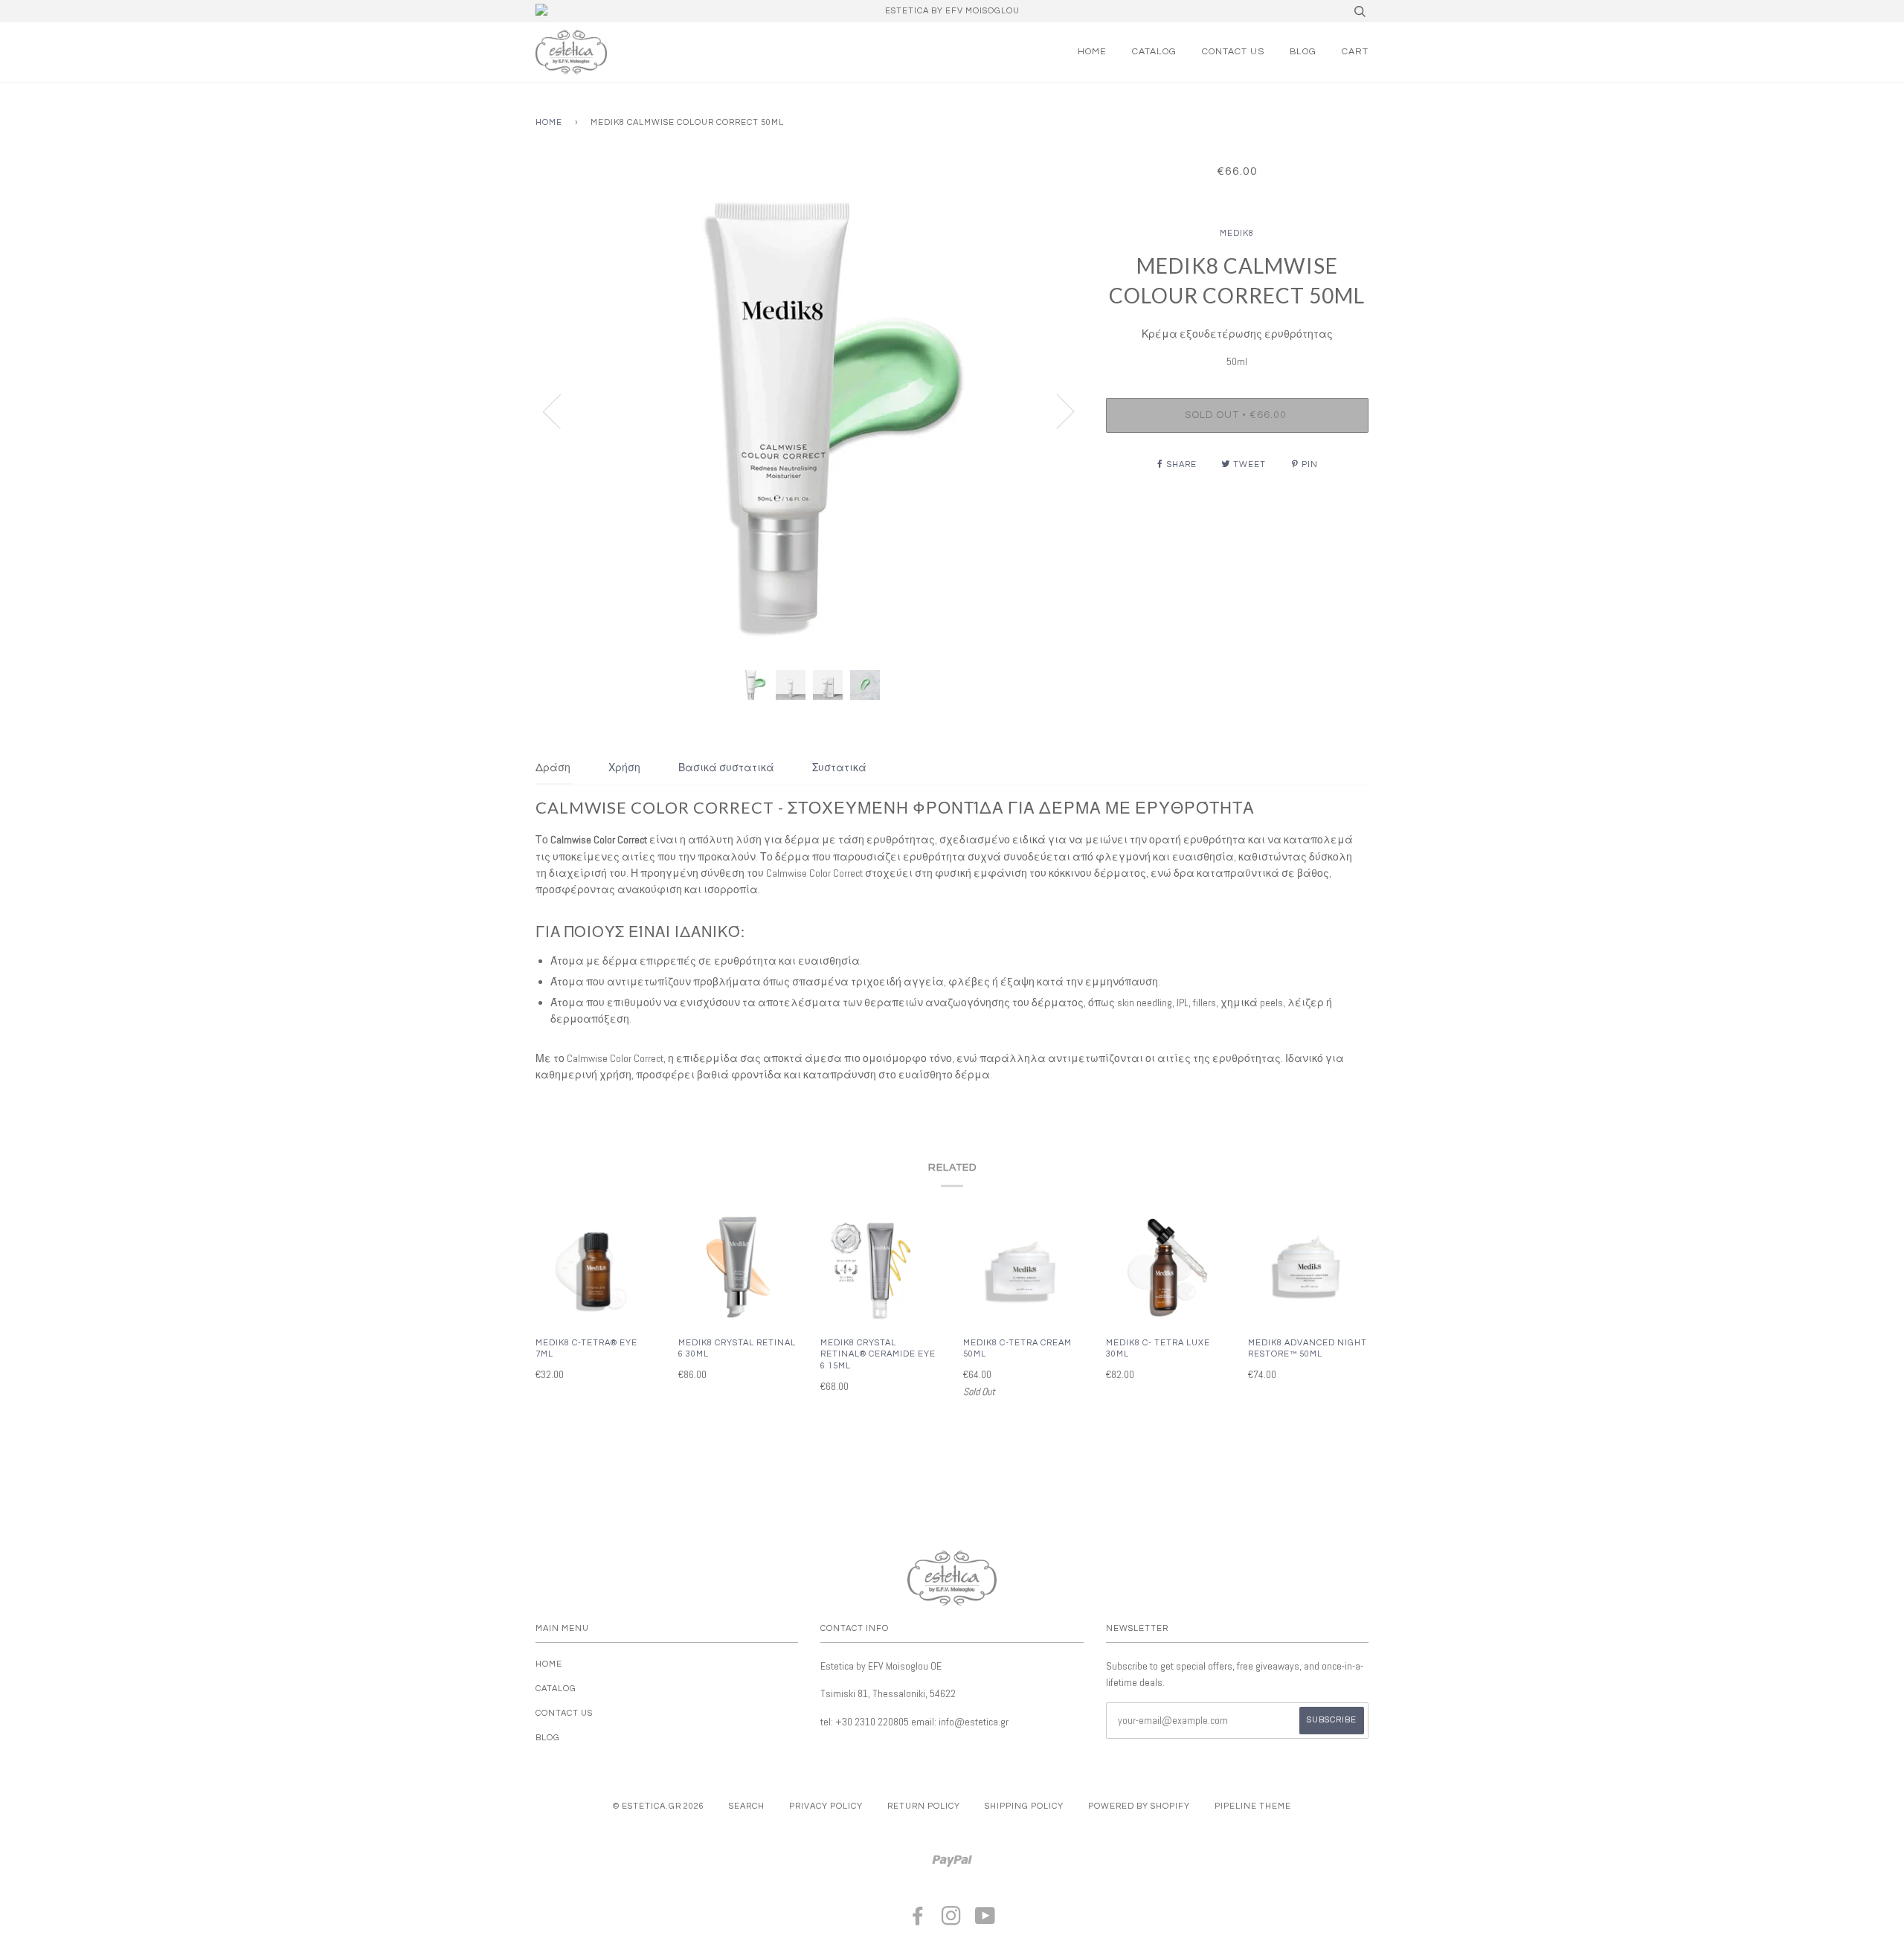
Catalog (1154, 52)
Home (1092, 52)
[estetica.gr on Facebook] (918, 1921)
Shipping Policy (1024, 1806)
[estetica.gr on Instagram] (952, 1921)
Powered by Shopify (1139, 1806)
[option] (810, 411)
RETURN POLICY (924, 1806)
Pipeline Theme (1253, 1806)
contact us (1233, 52)
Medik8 (1237, 233)
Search (747, 1806)
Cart (1355, 52)
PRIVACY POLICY (826, 1806)
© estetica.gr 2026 (659, 1806)
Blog (1303, 52)
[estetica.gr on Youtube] (985, 1921)
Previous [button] (561, 411)
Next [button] (1056, 411)
